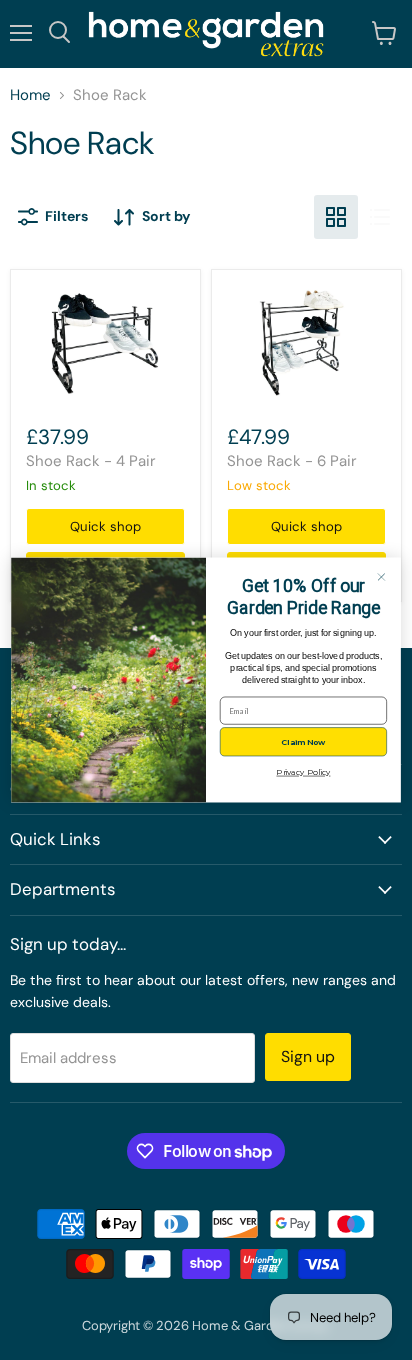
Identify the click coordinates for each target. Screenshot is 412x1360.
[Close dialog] (381, 577)
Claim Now (303, 742)
